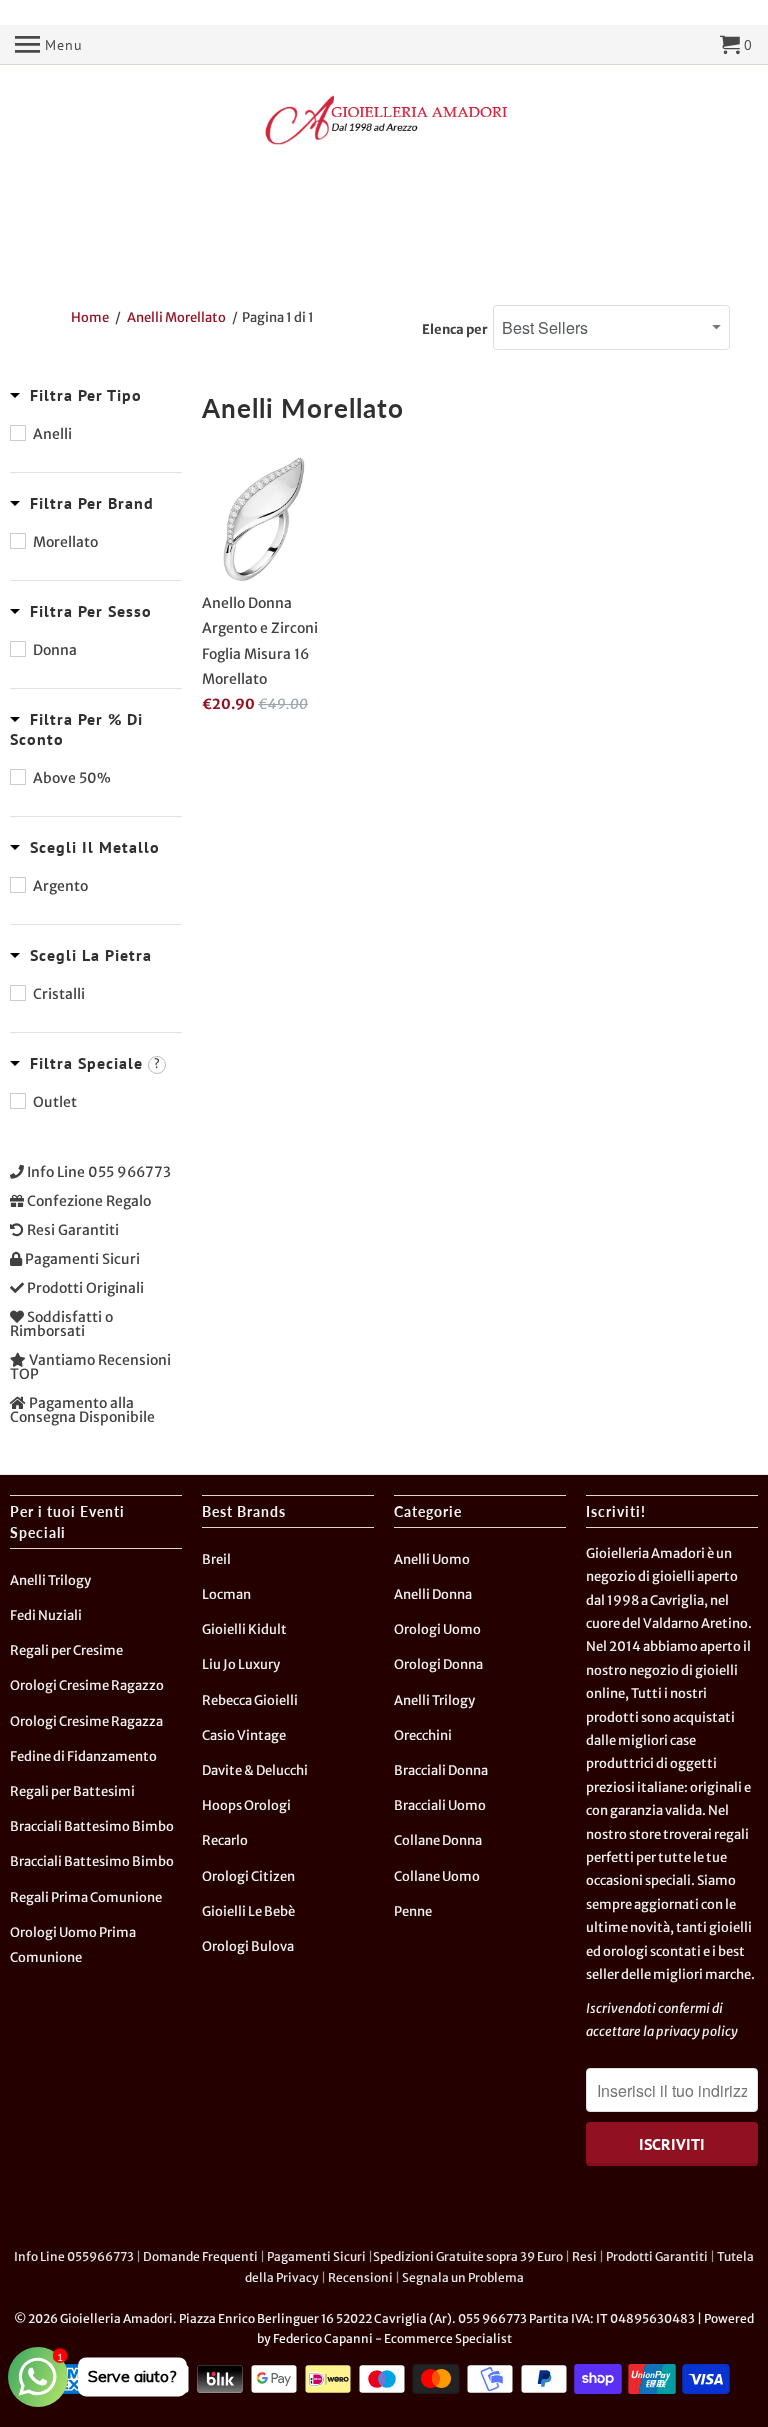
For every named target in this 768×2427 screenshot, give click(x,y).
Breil (216, 1559)
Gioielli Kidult (244, 1629)
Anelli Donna (433, 1594)
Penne (413, 1911)
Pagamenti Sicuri (316, 2256)
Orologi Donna (438, 1664)
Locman (226, 1594)
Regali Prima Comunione (86, 1897)
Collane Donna (438, 1840)
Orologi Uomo (437, 1629)
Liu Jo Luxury (241, 1664)
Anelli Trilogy (50, 1580)
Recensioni (360, 2277)
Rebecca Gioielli (250, 1700)
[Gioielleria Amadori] (384, 120)
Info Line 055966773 (74, 2256)
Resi (584, 2256)
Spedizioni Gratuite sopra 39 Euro (468, 2256)
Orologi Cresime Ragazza (86, 1721)
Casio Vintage (244, 1735)
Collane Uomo (437, 1876)
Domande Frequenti (200, 2256)
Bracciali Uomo (440, 1805)
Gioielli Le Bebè (248, 1911)
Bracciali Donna (441, 1770)
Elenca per (455, 329)
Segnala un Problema (463, 2277)
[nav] (49, 45)
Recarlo (225, 1840)
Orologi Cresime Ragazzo (87, 1685)
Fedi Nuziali (46, 1615)
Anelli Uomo (432, 1559)
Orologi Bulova (248, 1946)
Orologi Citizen (248, 1876)
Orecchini (423, 1735)
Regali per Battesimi (72, 1791)
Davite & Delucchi (255, 1770)
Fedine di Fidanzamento (83, 1756)
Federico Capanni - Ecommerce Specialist (392, 2338)
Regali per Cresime (66, 1650)
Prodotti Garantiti (657, 2256)
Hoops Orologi (246, 1805)
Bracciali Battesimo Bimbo (92, 1826)
